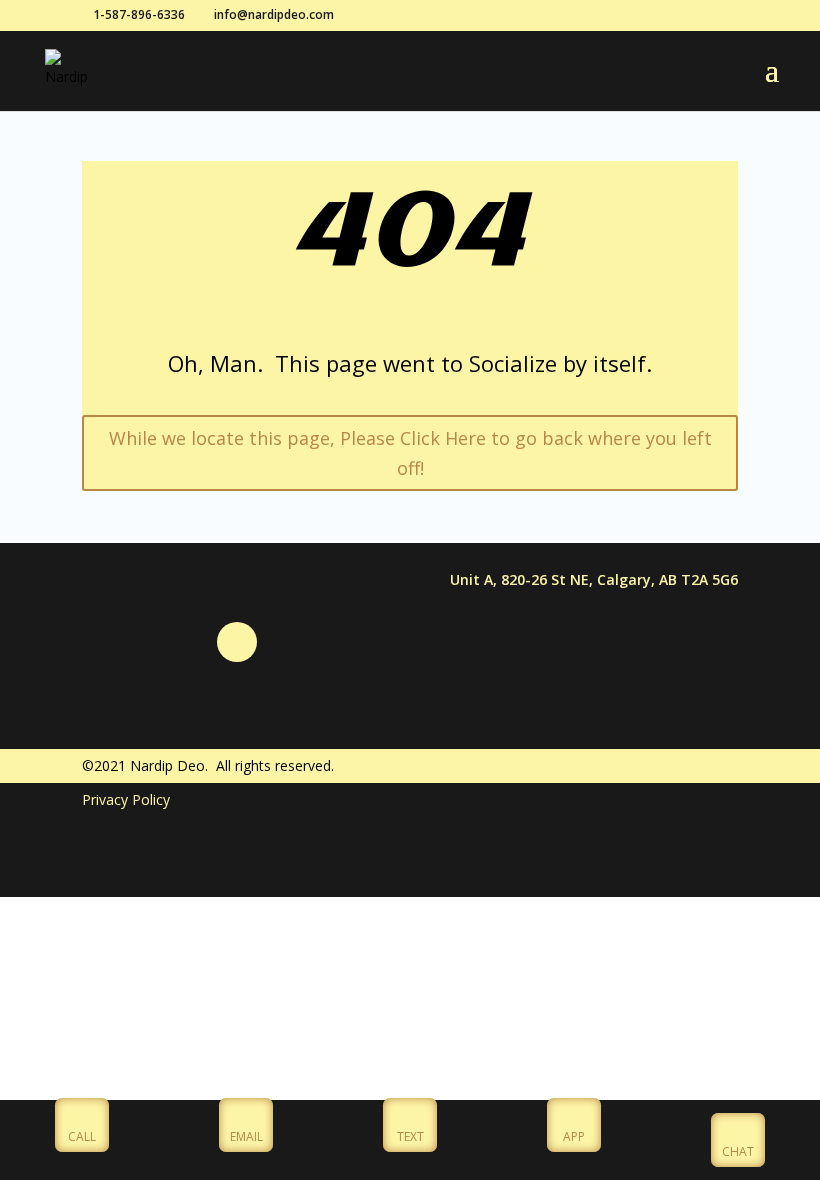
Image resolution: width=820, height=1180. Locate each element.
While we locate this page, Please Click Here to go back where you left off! (410, 453)
